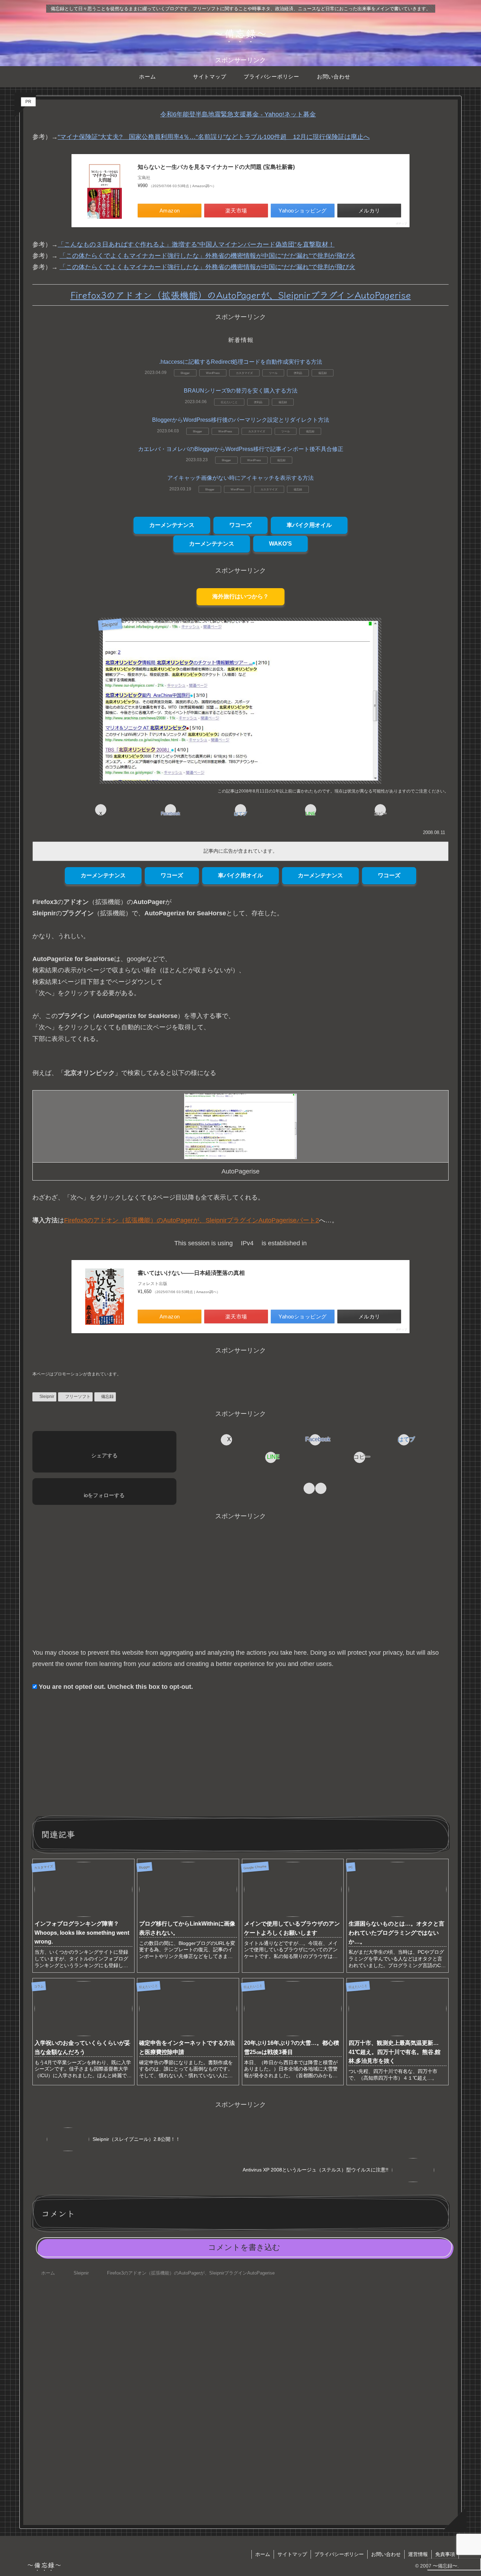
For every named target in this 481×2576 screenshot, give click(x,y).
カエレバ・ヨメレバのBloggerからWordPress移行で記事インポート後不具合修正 (241, 449)
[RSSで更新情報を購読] (321, 1488)
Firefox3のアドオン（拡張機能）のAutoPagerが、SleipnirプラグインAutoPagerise (241, 295)
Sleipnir (47, 1397)
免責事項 (445, 2554)
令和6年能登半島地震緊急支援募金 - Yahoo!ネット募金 (238, 114)
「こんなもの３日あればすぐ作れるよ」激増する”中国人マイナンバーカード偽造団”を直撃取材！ (196, 244)
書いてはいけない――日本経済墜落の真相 (191, 1273)
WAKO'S (280, 544)
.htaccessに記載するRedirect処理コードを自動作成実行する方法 (241, 362)
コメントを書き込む (244, 2247)
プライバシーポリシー (339, 2554)
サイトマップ (292, 2554)
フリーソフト (78, 1397)
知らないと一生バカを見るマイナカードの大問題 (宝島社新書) (216, 167)
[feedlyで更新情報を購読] (309, 1488)
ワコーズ (241, 525)
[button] (380, 810)
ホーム (263, 2554)
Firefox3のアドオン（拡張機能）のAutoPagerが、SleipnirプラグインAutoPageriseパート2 (192, 1220)
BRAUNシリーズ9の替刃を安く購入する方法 (241, 391)
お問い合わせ (386, 2554)
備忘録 (107, 1397)
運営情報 (418, 2554)
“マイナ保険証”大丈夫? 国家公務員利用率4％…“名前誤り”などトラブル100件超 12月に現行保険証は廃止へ (214, 137)
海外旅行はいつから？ (241, 596)
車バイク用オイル (309, 525)
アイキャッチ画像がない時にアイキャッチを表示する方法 (241, 478)
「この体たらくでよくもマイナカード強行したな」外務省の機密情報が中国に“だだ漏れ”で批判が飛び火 (207, 256)
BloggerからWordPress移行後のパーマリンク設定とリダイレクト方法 (241, 420)
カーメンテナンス (172, 525)
